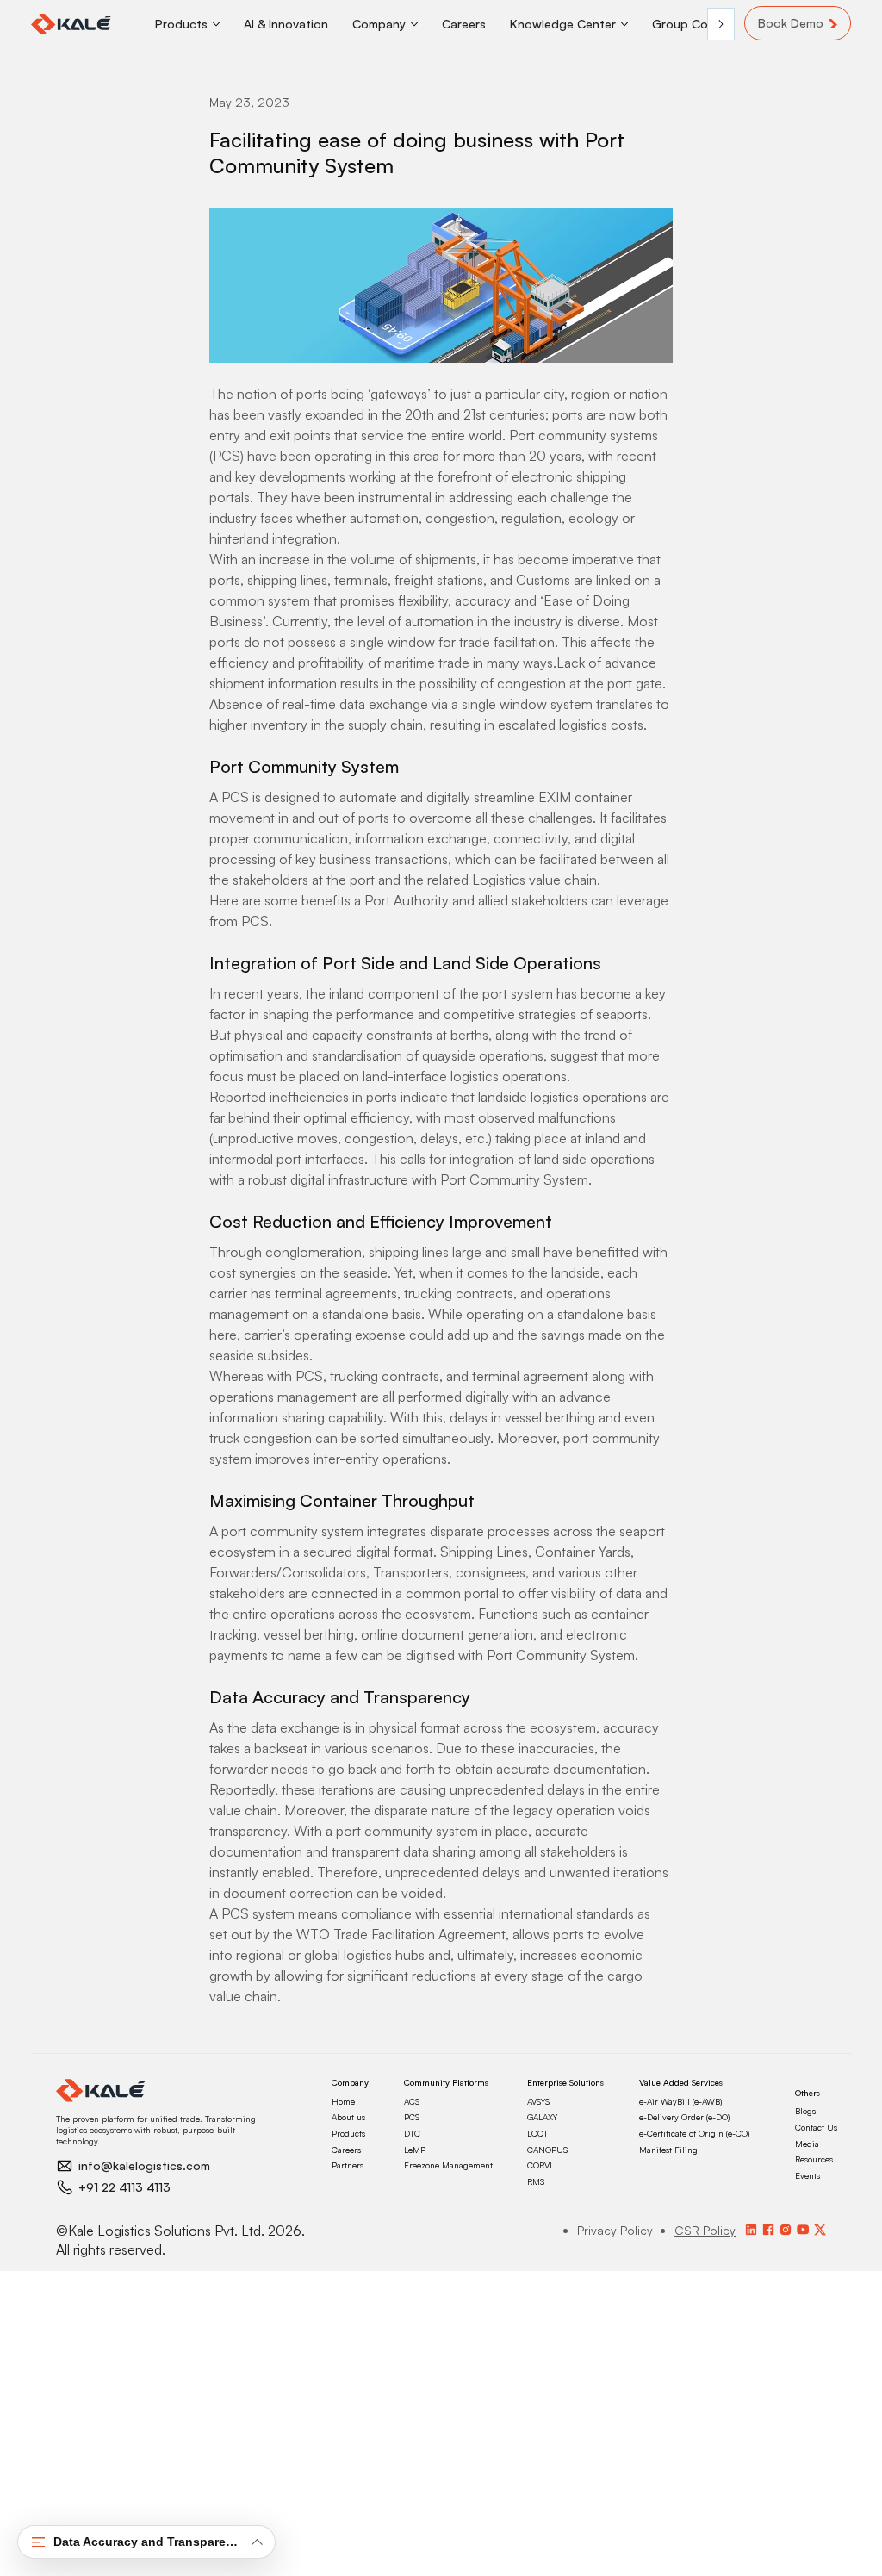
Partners (348, 2165)
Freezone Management (448, 2165)
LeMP (415, 2150)
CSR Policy (705, 2230)
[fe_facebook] (768, 2230)
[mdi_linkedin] (751, 2230)
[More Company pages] (414, 24)
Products (348, 2133)
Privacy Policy (615, 2230)
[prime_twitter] (820, 2230)
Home (343, 2101)
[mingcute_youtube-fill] (803, 2230)
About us (348, 2117)
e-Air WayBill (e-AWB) (680, 2101)
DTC (412, 2133)
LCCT (537, 2133)
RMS (536, 2181)
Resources (814, 2159)
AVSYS (538, 2101)
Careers (346, 2150)
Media (807, 2144)
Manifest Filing (668, 2150)
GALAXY (542, 2117)
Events (807, 2175)
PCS (412, 2117)
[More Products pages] (216, 24)
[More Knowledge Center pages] (624, 24)
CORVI (540, 2165)
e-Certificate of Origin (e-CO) (694, 2133)
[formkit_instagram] (786, 2230)
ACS (412, 2101)
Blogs (805, 2111)
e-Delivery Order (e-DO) (684, 2117)
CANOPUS (547, 2150)
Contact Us (816, 2127)
